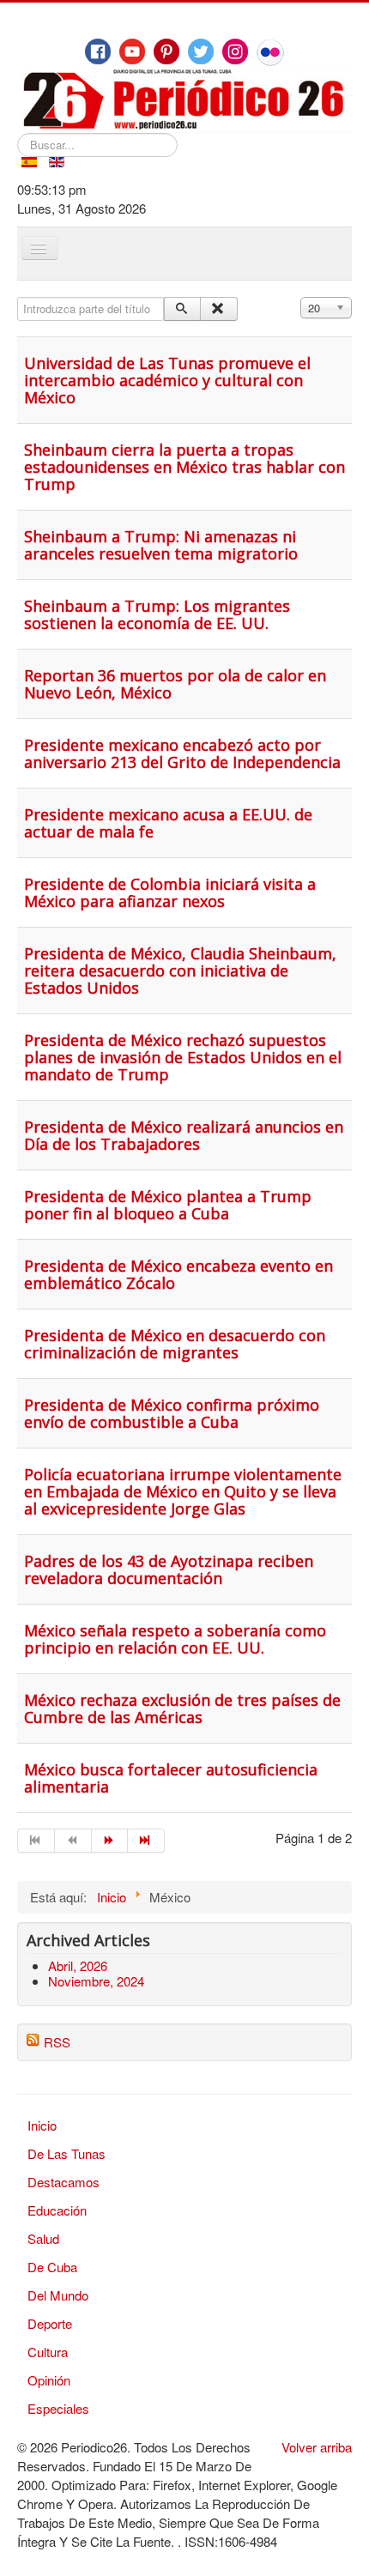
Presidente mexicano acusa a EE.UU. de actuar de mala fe (168, 823)
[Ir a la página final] (146, 1841)
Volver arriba (317, 2447)
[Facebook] (98, 51)
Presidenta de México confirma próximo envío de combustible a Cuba (172, 1413)
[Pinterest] (166, 51)
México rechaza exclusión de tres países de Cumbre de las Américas (182, 1708)
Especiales (58, 2408)
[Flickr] (270, 52)
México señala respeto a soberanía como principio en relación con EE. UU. (175, 1639)
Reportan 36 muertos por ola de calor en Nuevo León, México (175, 684)
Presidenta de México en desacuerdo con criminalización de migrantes (175, 1344)
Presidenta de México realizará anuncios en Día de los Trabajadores (184, 1135)
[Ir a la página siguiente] (110, 1841)
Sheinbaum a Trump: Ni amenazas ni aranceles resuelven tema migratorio (161, 545)
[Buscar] (182, 309)
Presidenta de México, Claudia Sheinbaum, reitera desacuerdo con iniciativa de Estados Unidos (180, 971)
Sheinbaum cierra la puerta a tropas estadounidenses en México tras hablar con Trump (184, 467)
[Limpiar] (218, 309)
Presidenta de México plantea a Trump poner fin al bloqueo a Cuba (168, 1205)
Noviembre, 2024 (96, 1981)
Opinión (49, 2380)
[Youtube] (132, 51)
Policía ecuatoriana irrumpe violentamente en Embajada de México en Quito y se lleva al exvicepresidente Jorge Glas (183, 1491)
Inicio (42, 2125)
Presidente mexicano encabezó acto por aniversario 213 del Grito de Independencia (182, 753)
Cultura (48, 2352)
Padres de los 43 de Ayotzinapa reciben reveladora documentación (169, 1569)
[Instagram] (235, 51)
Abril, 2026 (78, 1965)
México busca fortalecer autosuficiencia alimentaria (171, 1778)
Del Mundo (58, 2295)
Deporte (50, 2323)
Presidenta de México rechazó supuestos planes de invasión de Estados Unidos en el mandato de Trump (183, 1057)
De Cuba (52, 2267)
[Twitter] (201, 51)
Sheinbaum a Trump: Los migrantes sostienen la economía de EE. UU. (157, 614)
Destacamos (64, 2182)
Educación (57, 2210)
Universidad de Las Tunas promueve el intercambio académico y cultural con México (167, 380)
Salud (43, 2238)
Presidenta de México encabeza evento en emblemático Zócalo (178, 1274)
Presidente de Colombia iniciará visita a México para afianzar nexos (170, 892)
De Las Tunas (67, 2153)
